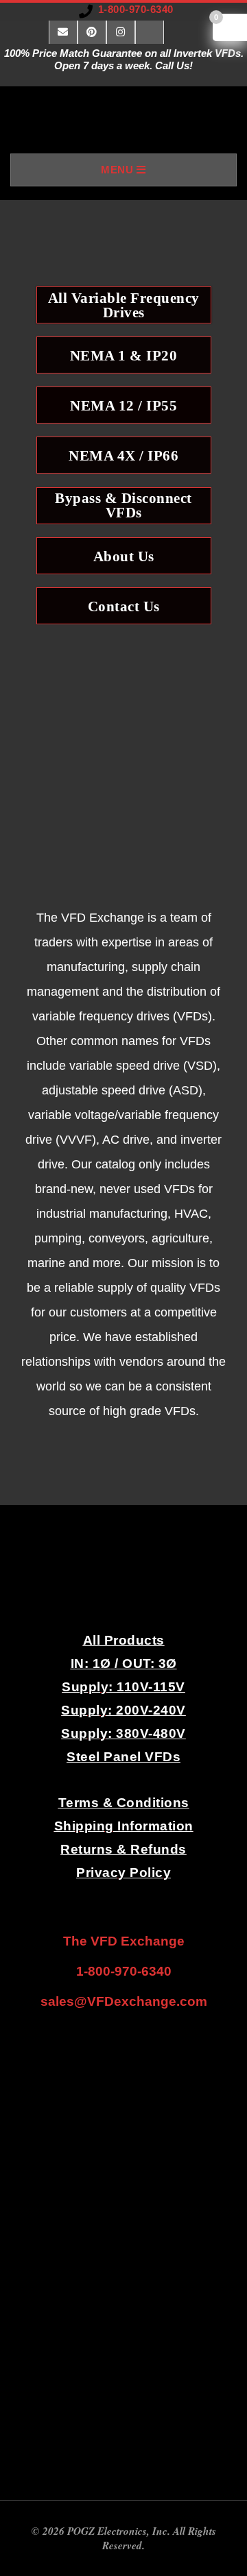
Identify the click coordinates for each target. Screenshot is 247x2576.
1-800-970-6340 (136, 9)
